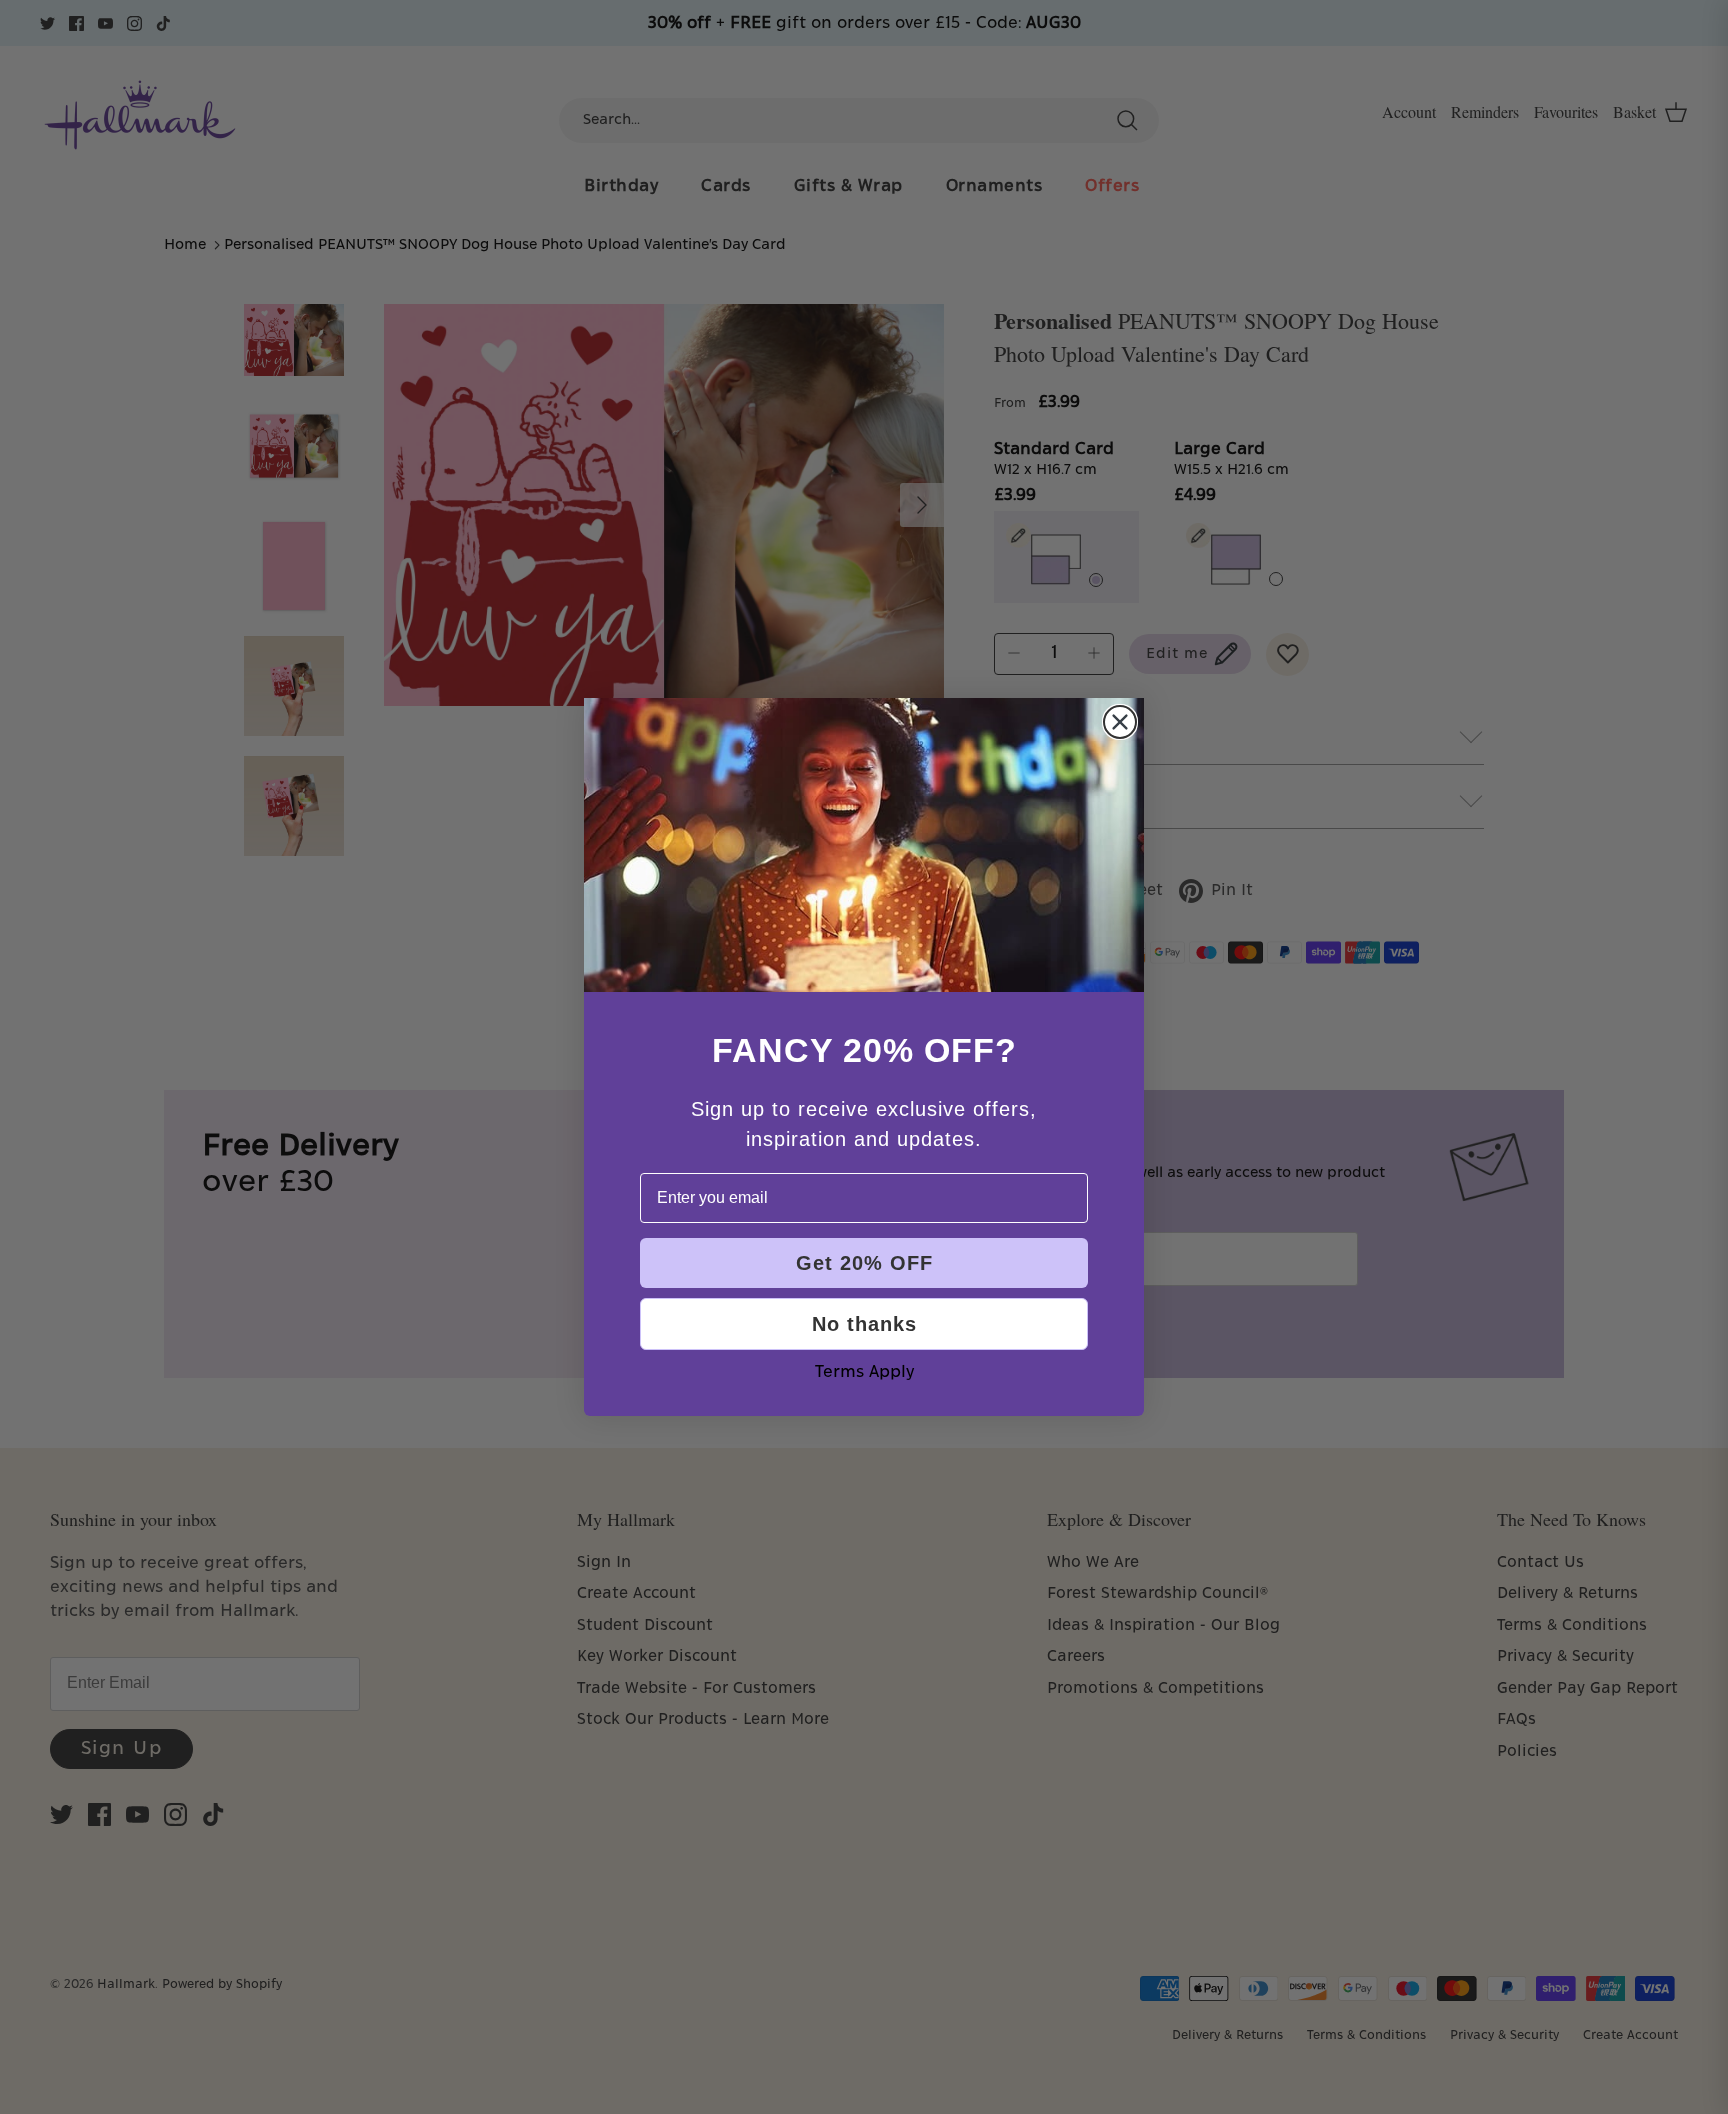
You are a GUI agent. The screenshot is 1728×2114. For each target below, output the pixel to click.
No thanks (864, 1324)
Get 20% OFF (864, 1263)
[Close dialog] (1120, 722)
